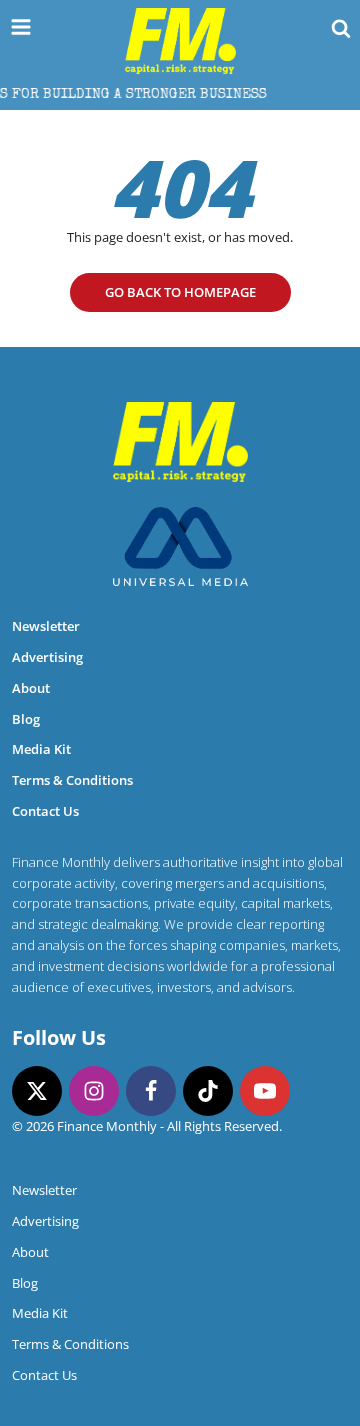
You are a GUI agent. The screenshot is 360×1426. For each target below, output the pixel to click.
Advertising (47, 657)
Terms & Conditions (72, 780)
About (31, 688)
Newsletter (46, 626)
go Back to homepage (180, 292)
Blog (26, 719)
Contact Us (45, 811)
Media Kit (41, 749)
